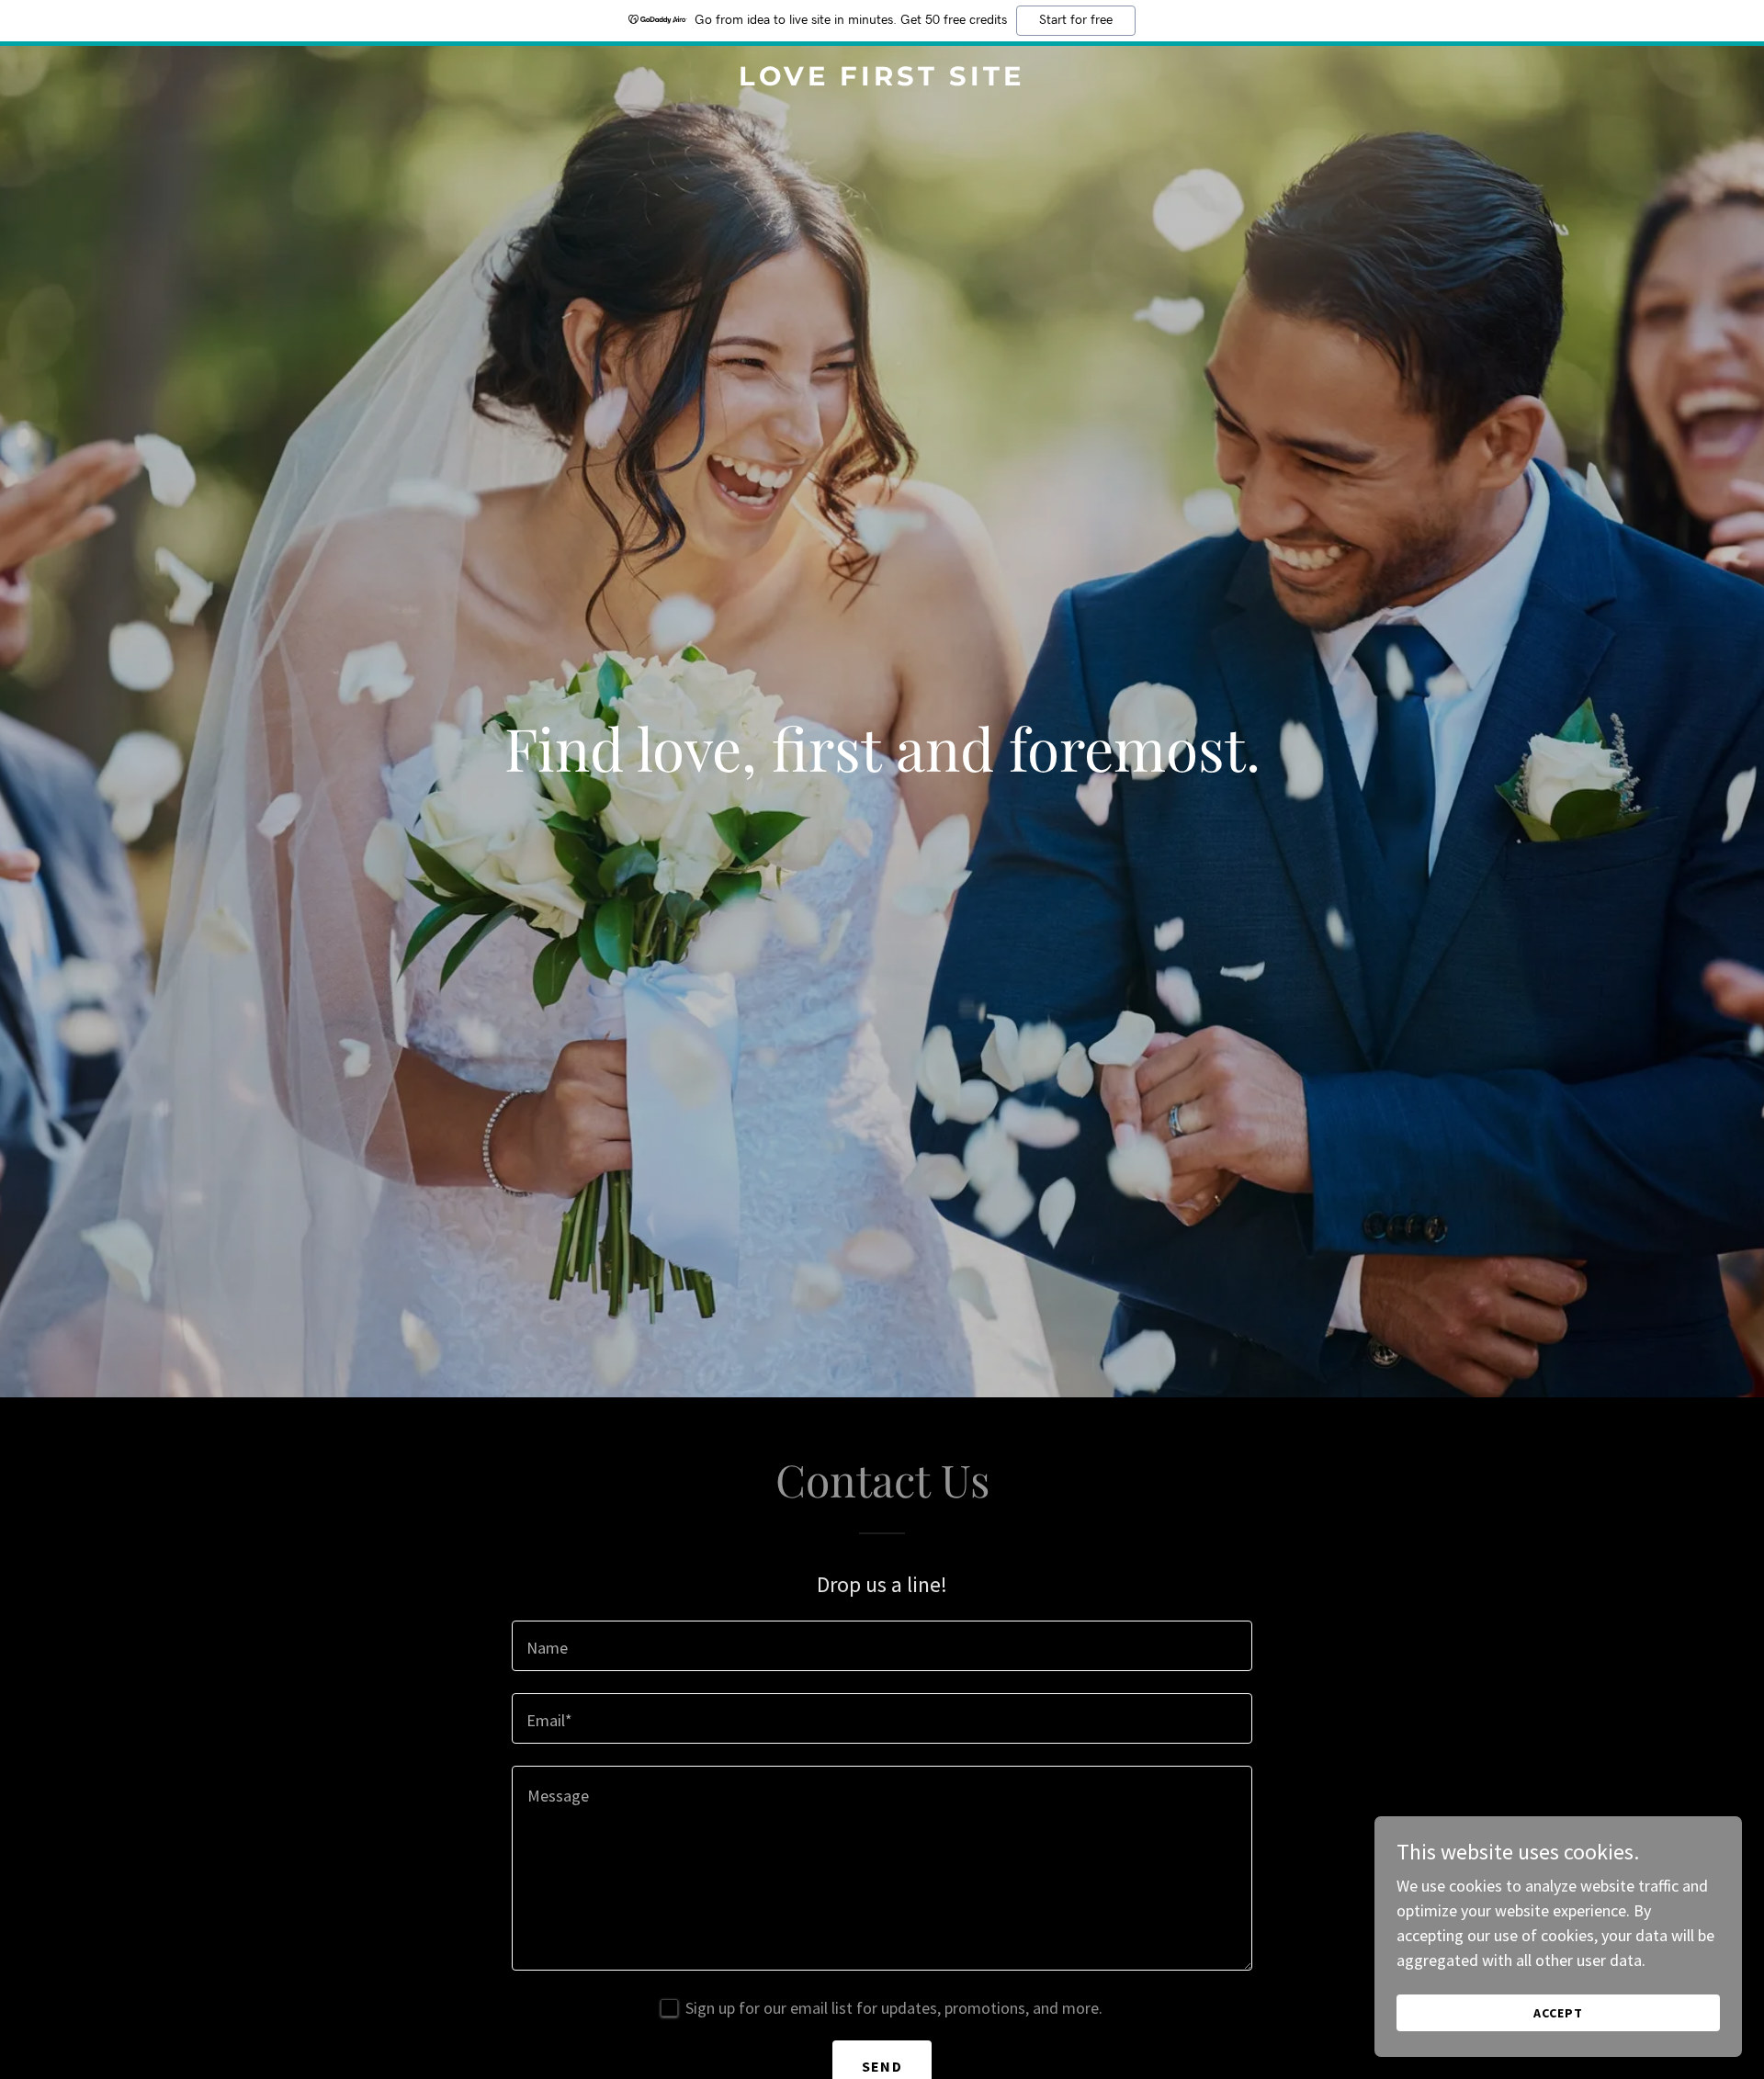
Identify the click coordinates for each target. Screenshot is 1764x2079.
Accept (1558, 2013)
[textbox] (882, 1646)
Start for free (1076, 20)
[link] (882, 79)
